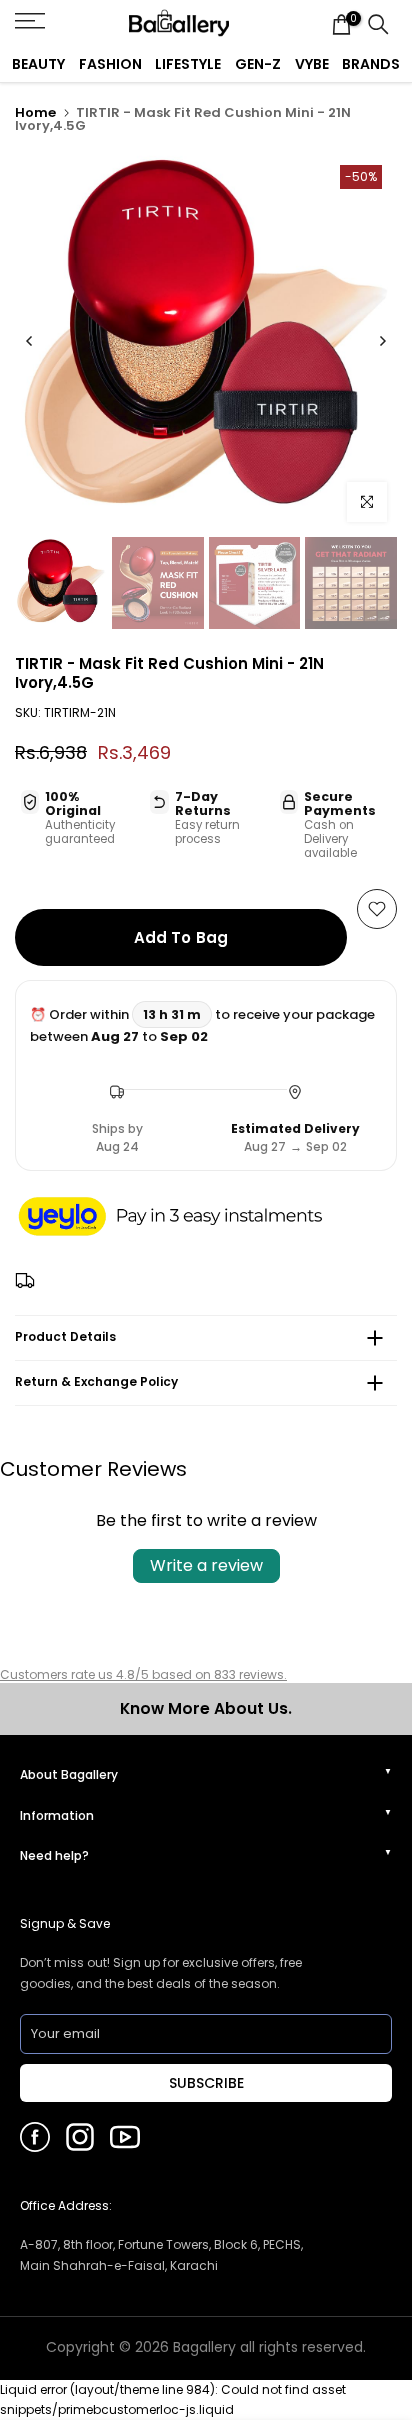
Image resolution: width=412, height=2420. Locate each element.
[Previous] (30, 341)
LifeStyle (188, 64)
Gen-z (258, 64)
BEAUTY (38, 64)
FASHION (110, 64)
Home (35, 112)
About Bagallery (69, 1774)
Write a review (206, 1565)
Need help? (54, 1855)
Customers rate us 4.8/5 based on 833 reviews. (143, 1674)
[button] (190, 1218)
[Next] (382, 341)
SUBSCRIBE (206, 2083)
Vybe (312, 64)
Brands (371, 64)
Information (57, 1815)
